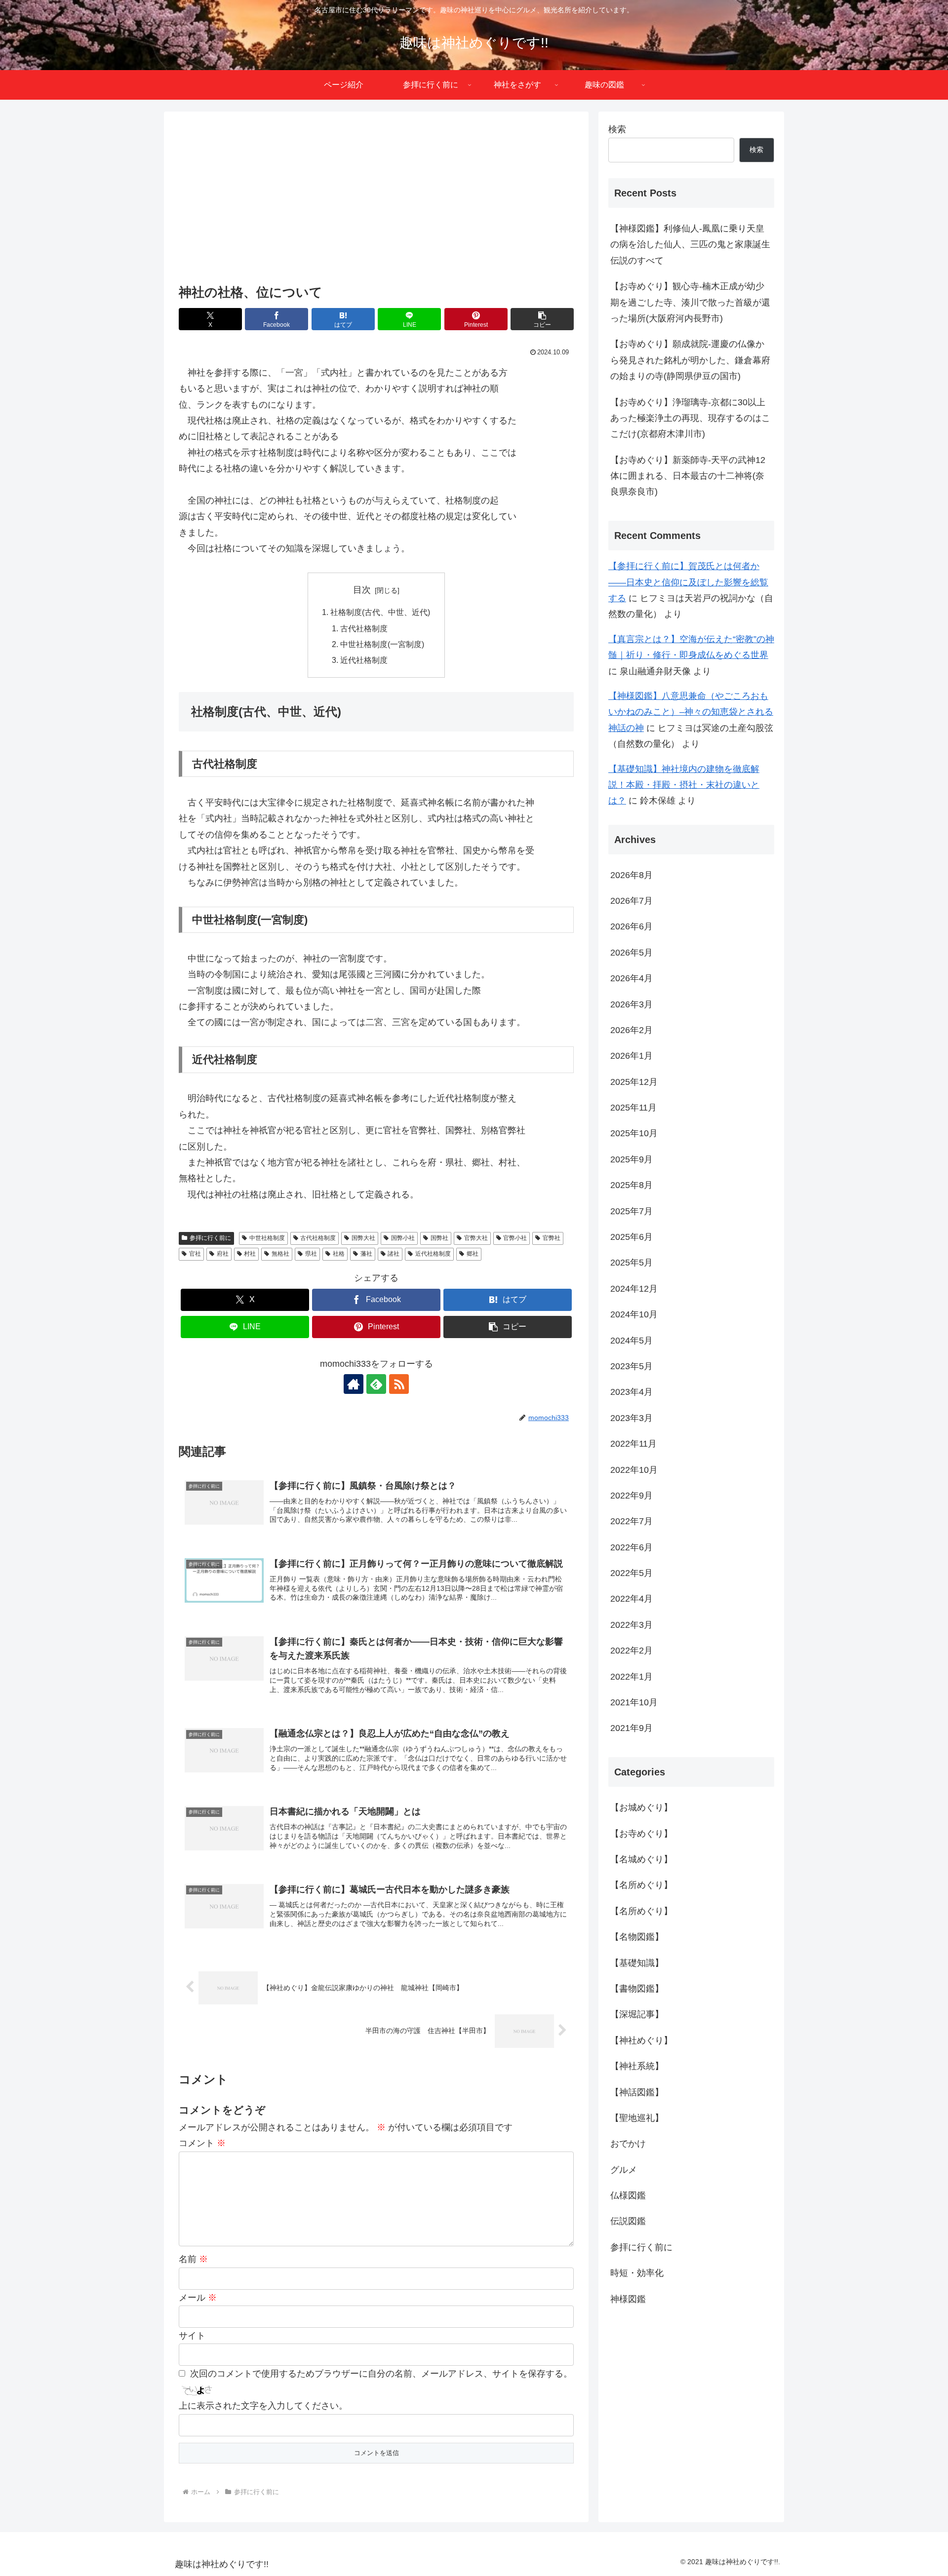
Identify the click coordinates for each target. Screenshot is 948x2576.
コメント (202, 2143)
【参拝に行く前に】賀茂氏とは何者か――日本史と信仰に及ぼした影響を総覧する (688, 582)
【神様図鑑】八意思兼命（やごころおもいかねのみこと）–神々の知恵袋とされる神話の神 (691, 712)
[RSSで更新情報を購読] (399, 1384)
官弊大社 (476, 1238)
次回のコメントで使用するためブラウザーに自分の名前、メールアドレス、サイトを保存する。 (381, 2374)
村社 (250, 1254)
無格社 (280, 1254)
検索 (617, 129)
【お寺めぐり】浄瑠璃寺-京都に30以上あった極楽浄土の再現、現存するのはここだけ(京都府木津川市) (690, 418)
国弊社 (439, 1238)
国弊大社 (363, 1238)
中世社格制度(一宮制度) (382, 644)
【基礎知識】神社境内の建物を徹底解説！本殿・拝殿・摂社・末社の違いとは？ (684, 785)
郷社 (473, 1254)
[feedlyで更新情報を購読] (376, 1384)
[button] (542, 319)
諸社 (394, 1254)
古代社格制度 (364, 628)
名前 (193, 2259)
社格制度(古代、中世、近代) (380, 612)
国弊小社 (403, 1238)
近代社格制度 (364, 660)
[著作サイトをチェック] (354, 1384)
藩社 (366, 1254)
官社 (195, 1254)
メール (198, 2298)
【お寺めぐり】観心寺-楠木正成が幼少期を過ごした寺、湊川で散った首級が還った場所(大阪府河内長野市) (690, 302)
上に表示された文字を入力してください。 (263, 2406)
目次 (362, 590)
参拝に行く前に (210, 1238)
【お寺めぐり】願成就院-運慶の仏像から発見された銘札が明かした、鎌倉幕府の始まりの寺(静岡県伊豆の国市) (690, 360)
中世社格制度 (267, 1238)
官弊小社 (515, 1238)
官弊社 (552, 1238)
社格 (339, 1254)
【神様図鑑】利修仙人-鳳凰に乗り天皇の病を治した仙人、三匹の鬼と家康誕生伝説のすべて (690, 245)
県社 (311, 1254)
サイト (192, 2336)
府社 (223, 1254)
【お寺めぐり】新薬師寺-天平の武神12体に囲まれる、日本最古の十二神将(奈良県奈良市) (688, 476)
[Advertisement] (376, 199)
